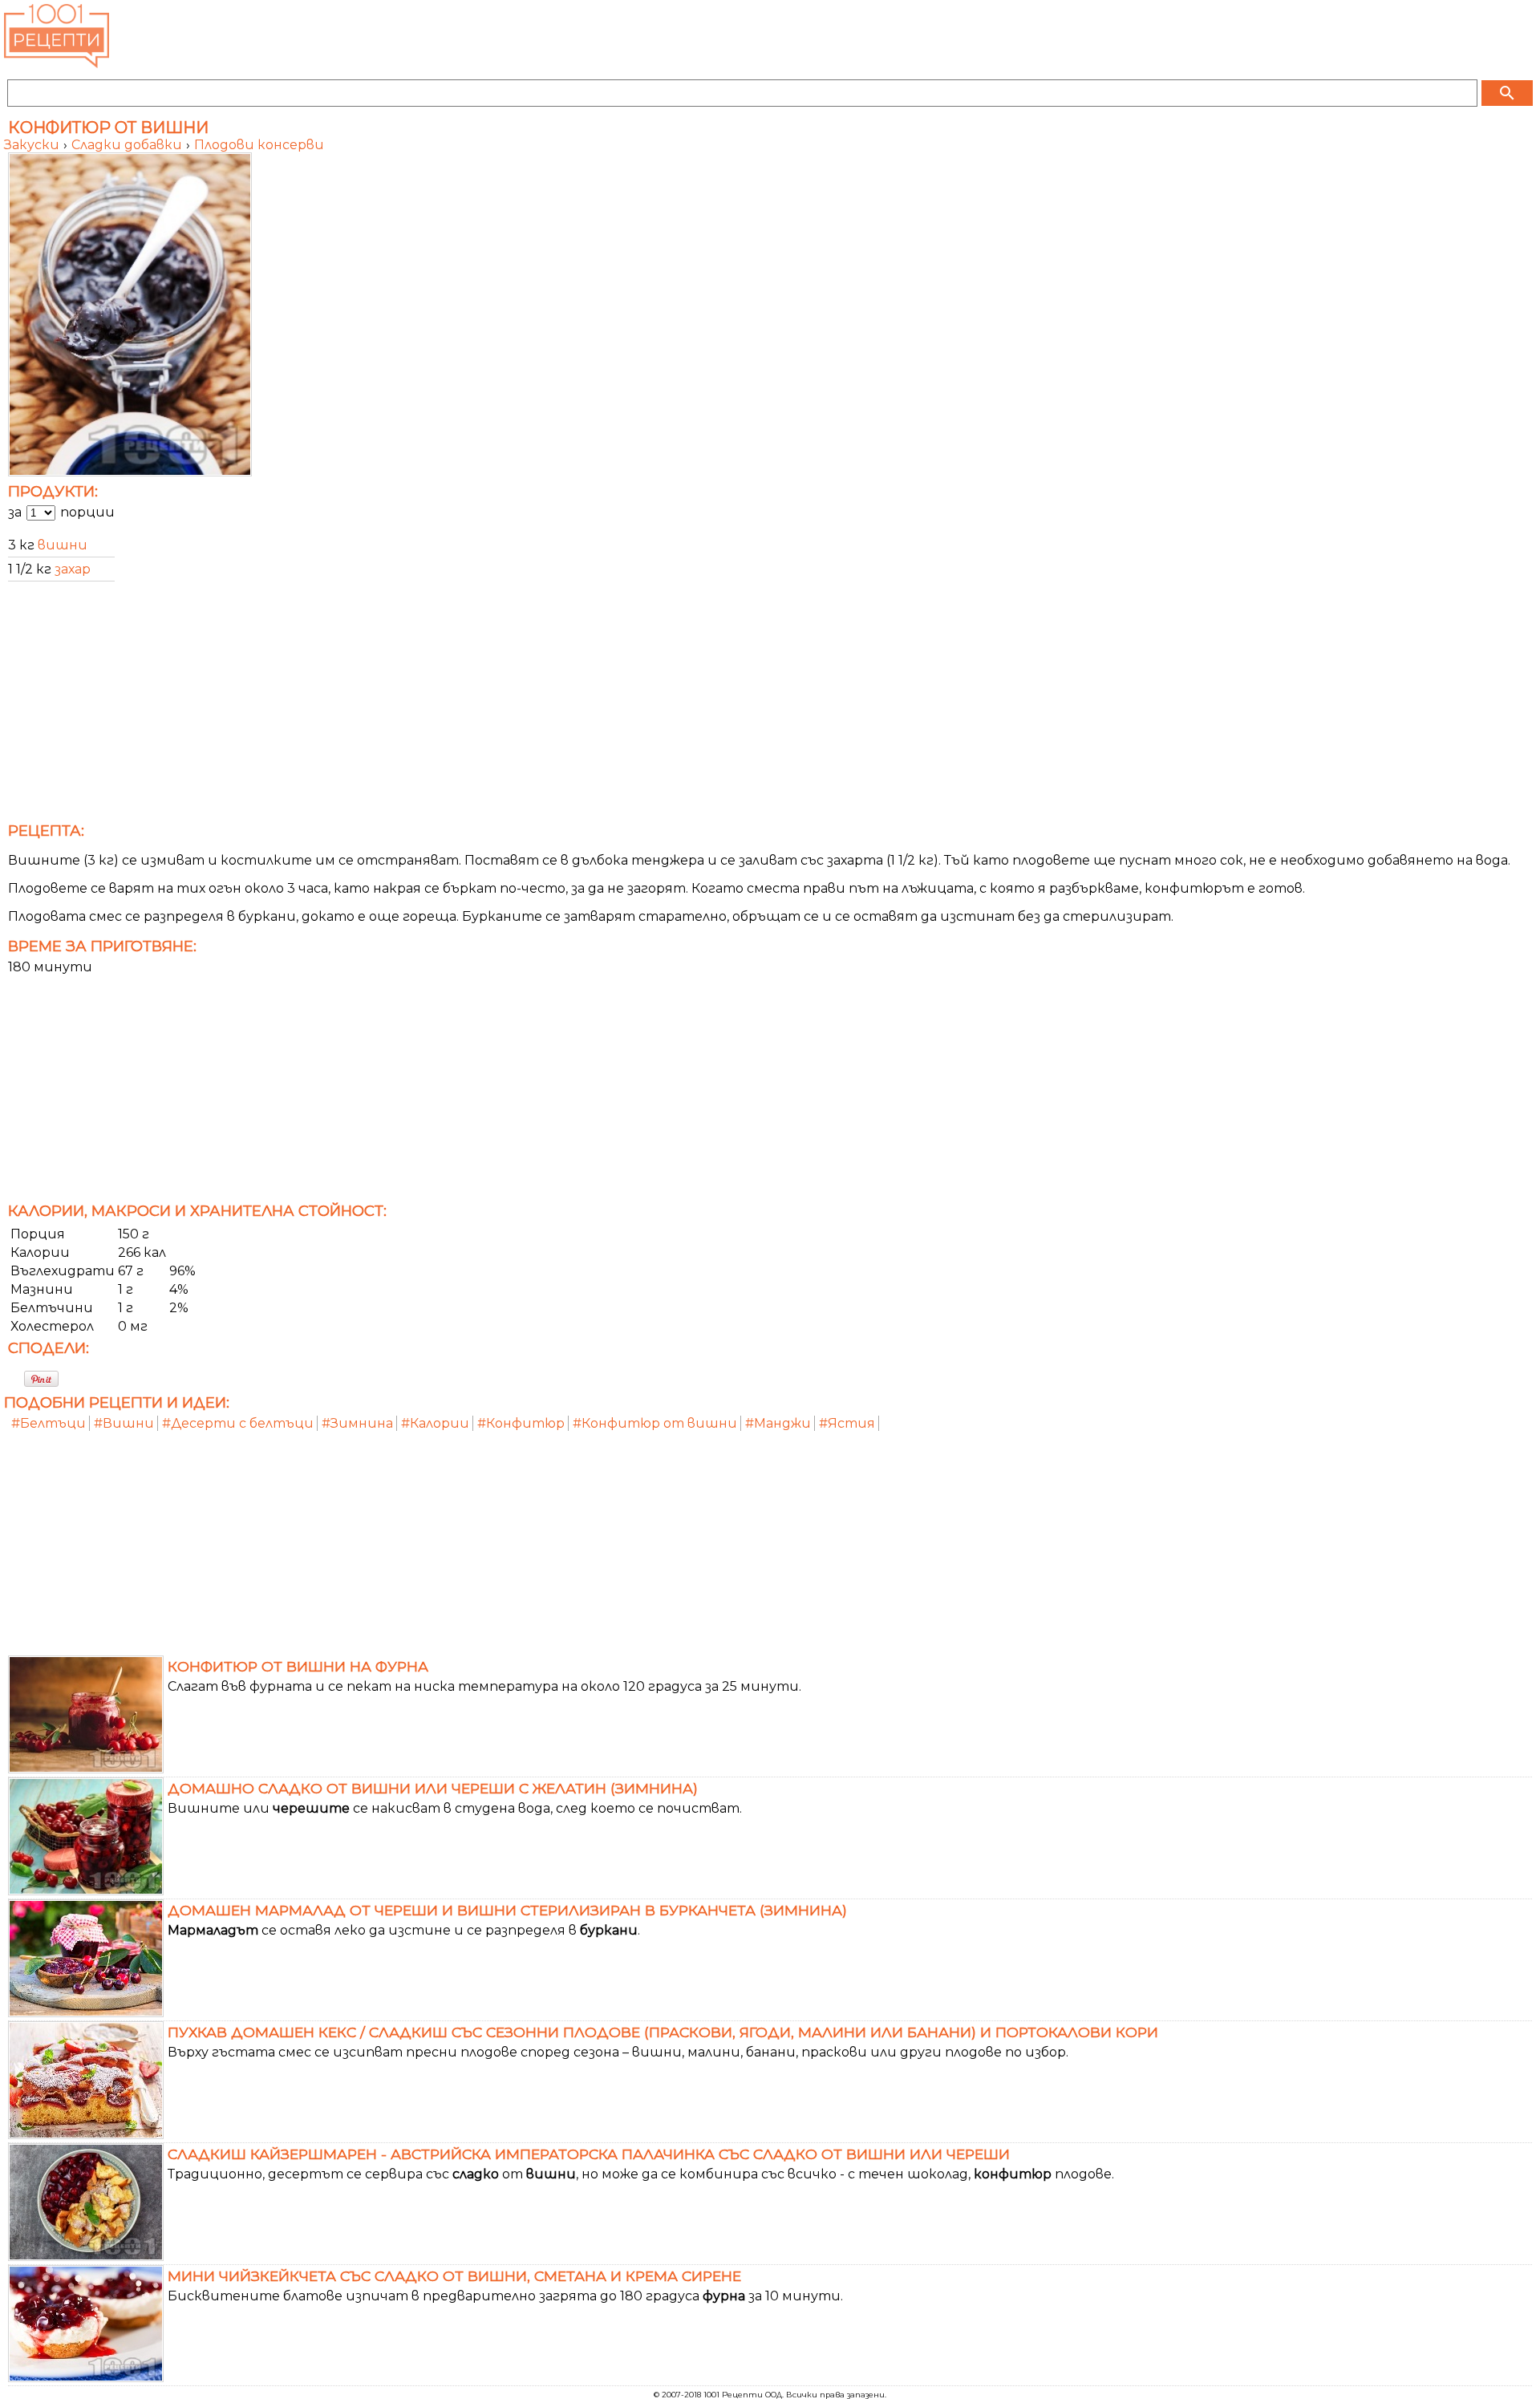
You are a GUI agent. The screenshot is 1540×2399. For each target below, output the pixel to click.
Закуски (33, 145)
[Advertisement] (485, 707)
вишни (63, 545)
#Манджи (778, 1423)
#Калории (435, 1423)
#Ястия (847, 1423)
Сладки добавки (128, 145)
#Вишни (124, 1423)
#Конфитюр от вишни (655, 1423)
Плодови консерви (259, 145)
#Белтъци (49, 1423)
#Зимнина (357, 1423)
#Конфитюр (521, 1423)
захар (73, 569)
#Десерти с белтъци (238, 1423)
